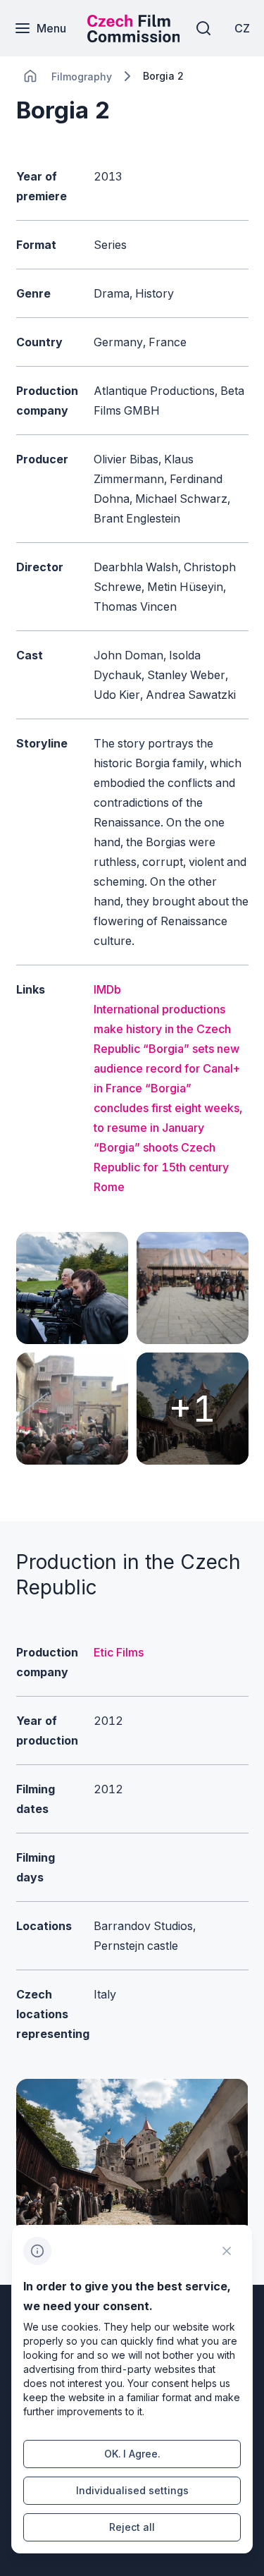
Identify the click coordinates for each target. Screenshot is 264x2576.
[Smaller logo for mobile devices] (134, 38)
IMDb (107, 989)
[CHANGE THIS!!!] (30, 76)
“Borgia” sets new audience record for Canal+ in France (167, 1068)
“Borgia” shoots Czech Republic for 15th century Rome (161, 1167)
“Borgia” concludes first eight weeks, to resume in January (168, 1108)
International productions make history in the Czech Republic (162, 1029)
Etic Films (119, 1652)
